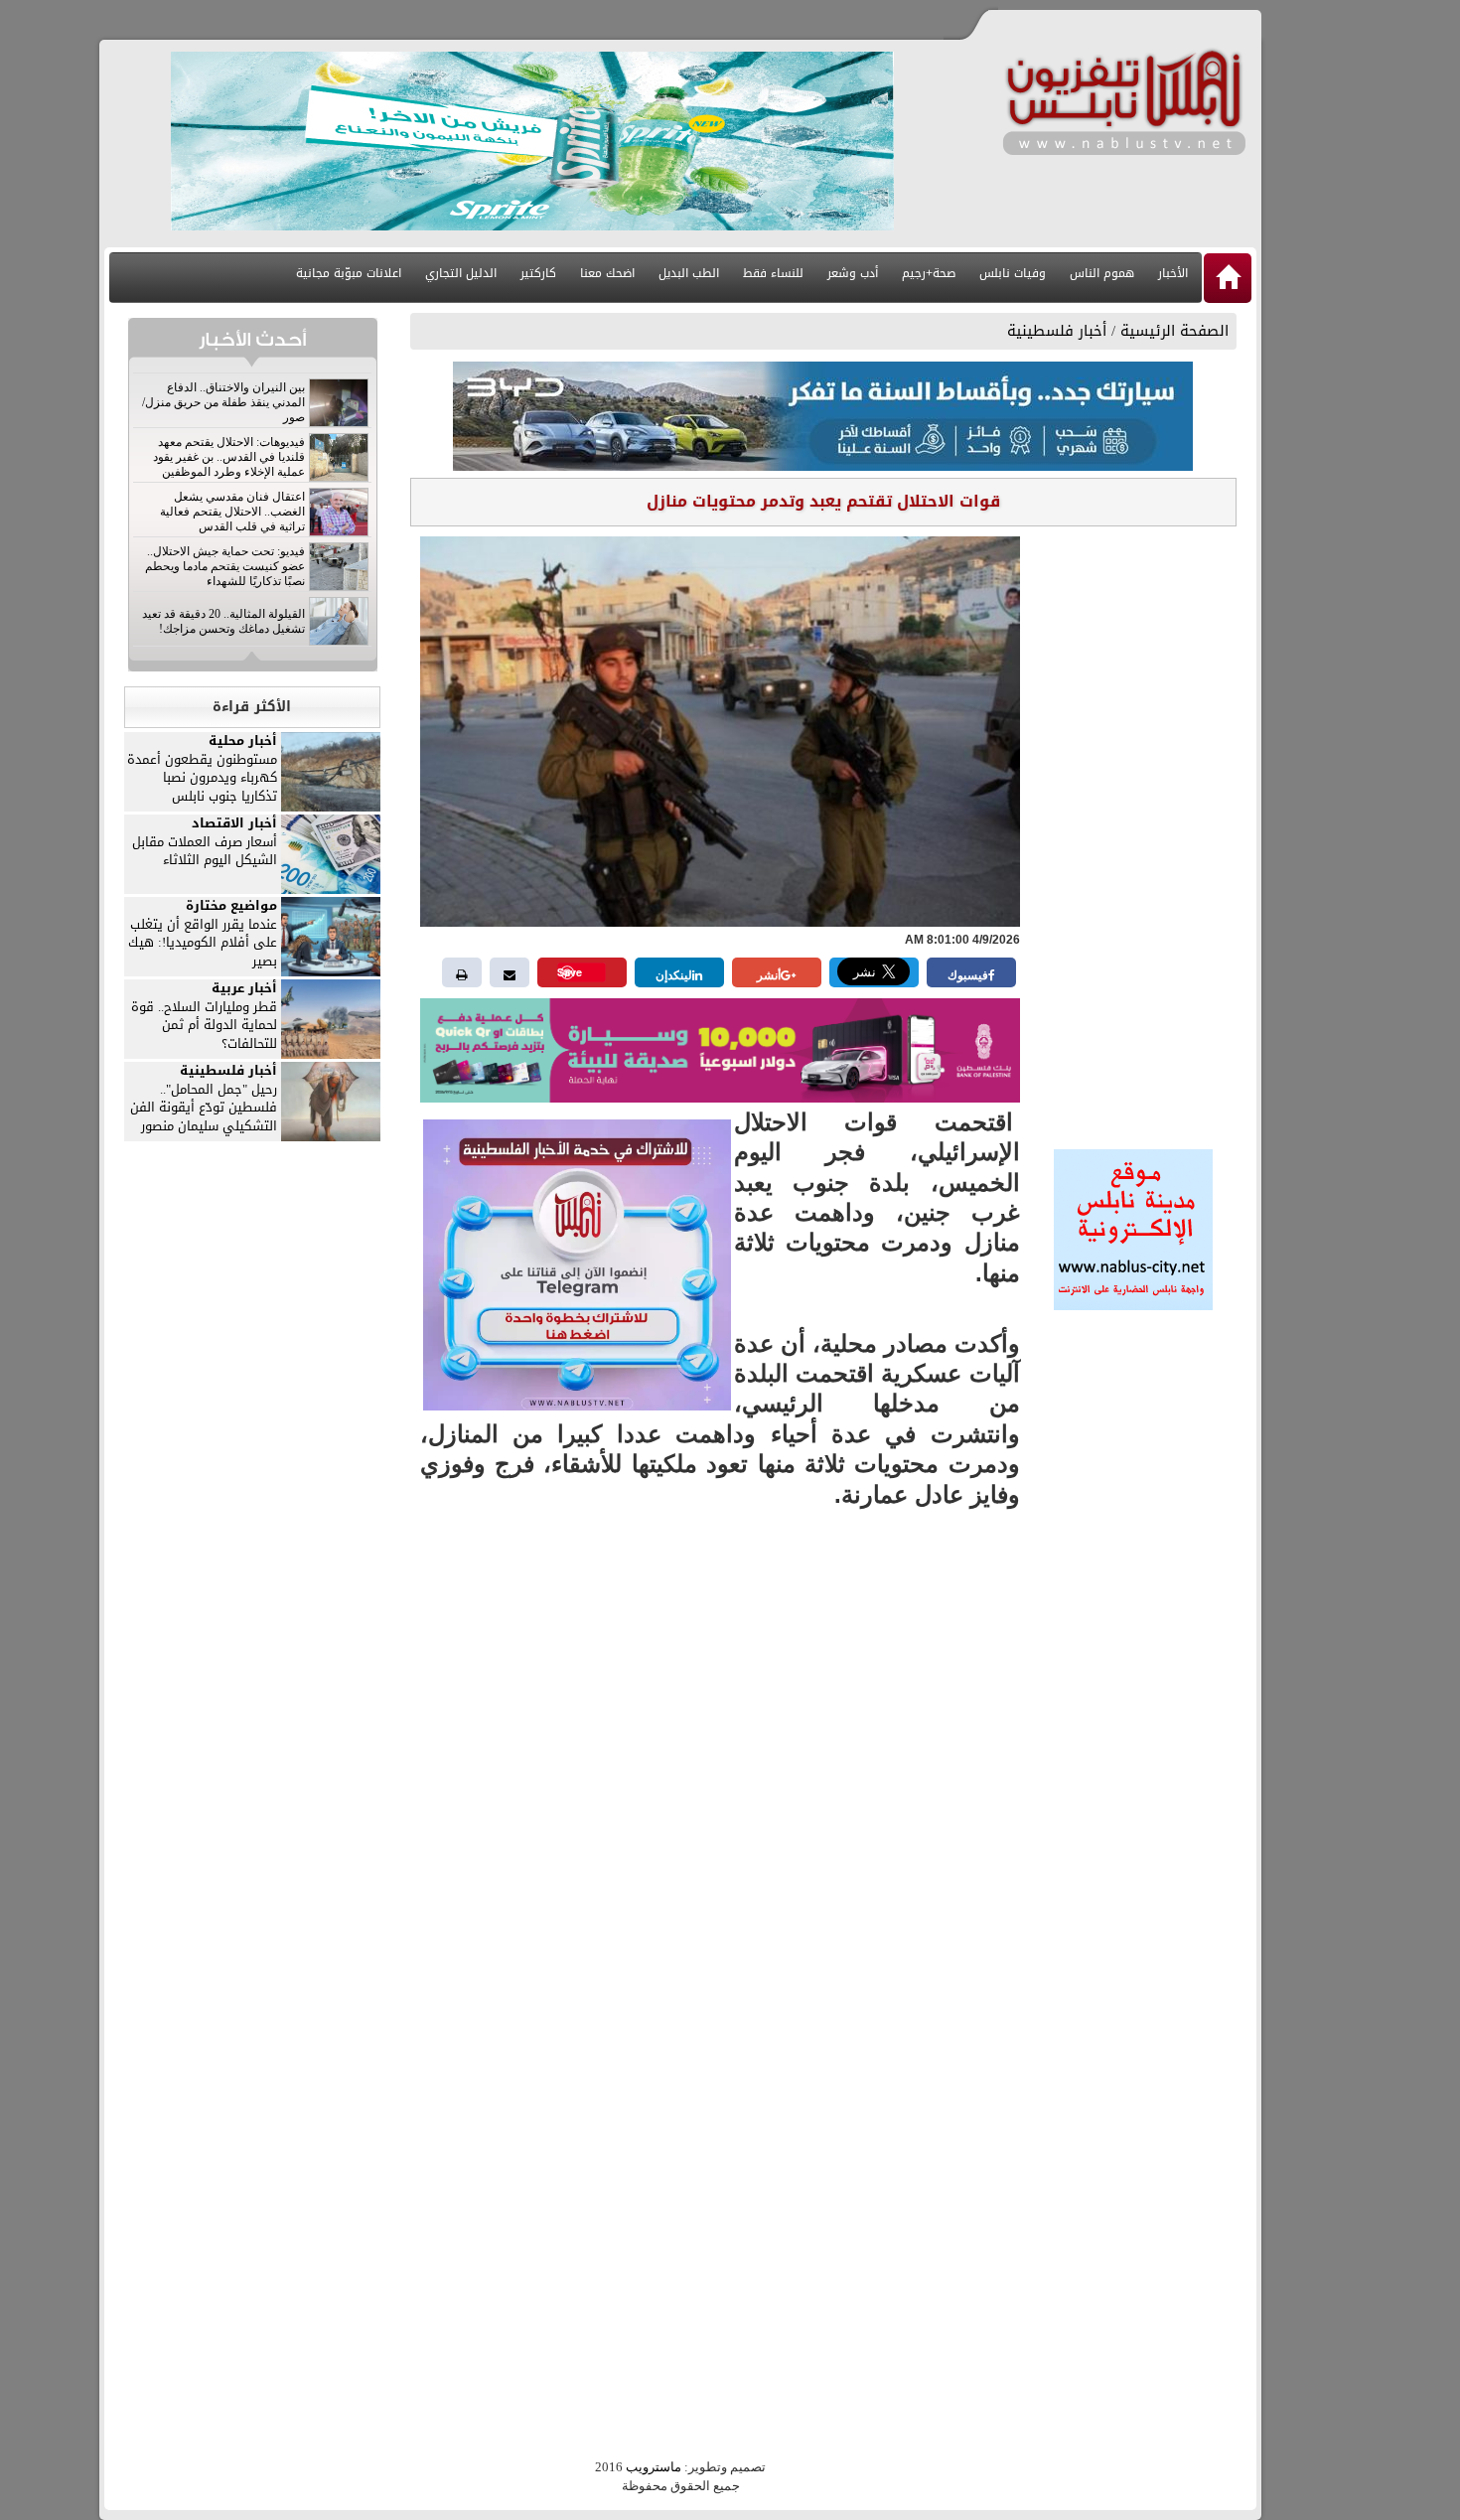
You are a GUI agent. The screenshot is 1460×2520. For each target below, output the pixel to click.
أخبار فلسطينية (1057, 331)
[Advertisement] (1133, 831)
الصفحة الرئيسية (1174, 331)
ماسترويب (654, 2467)
